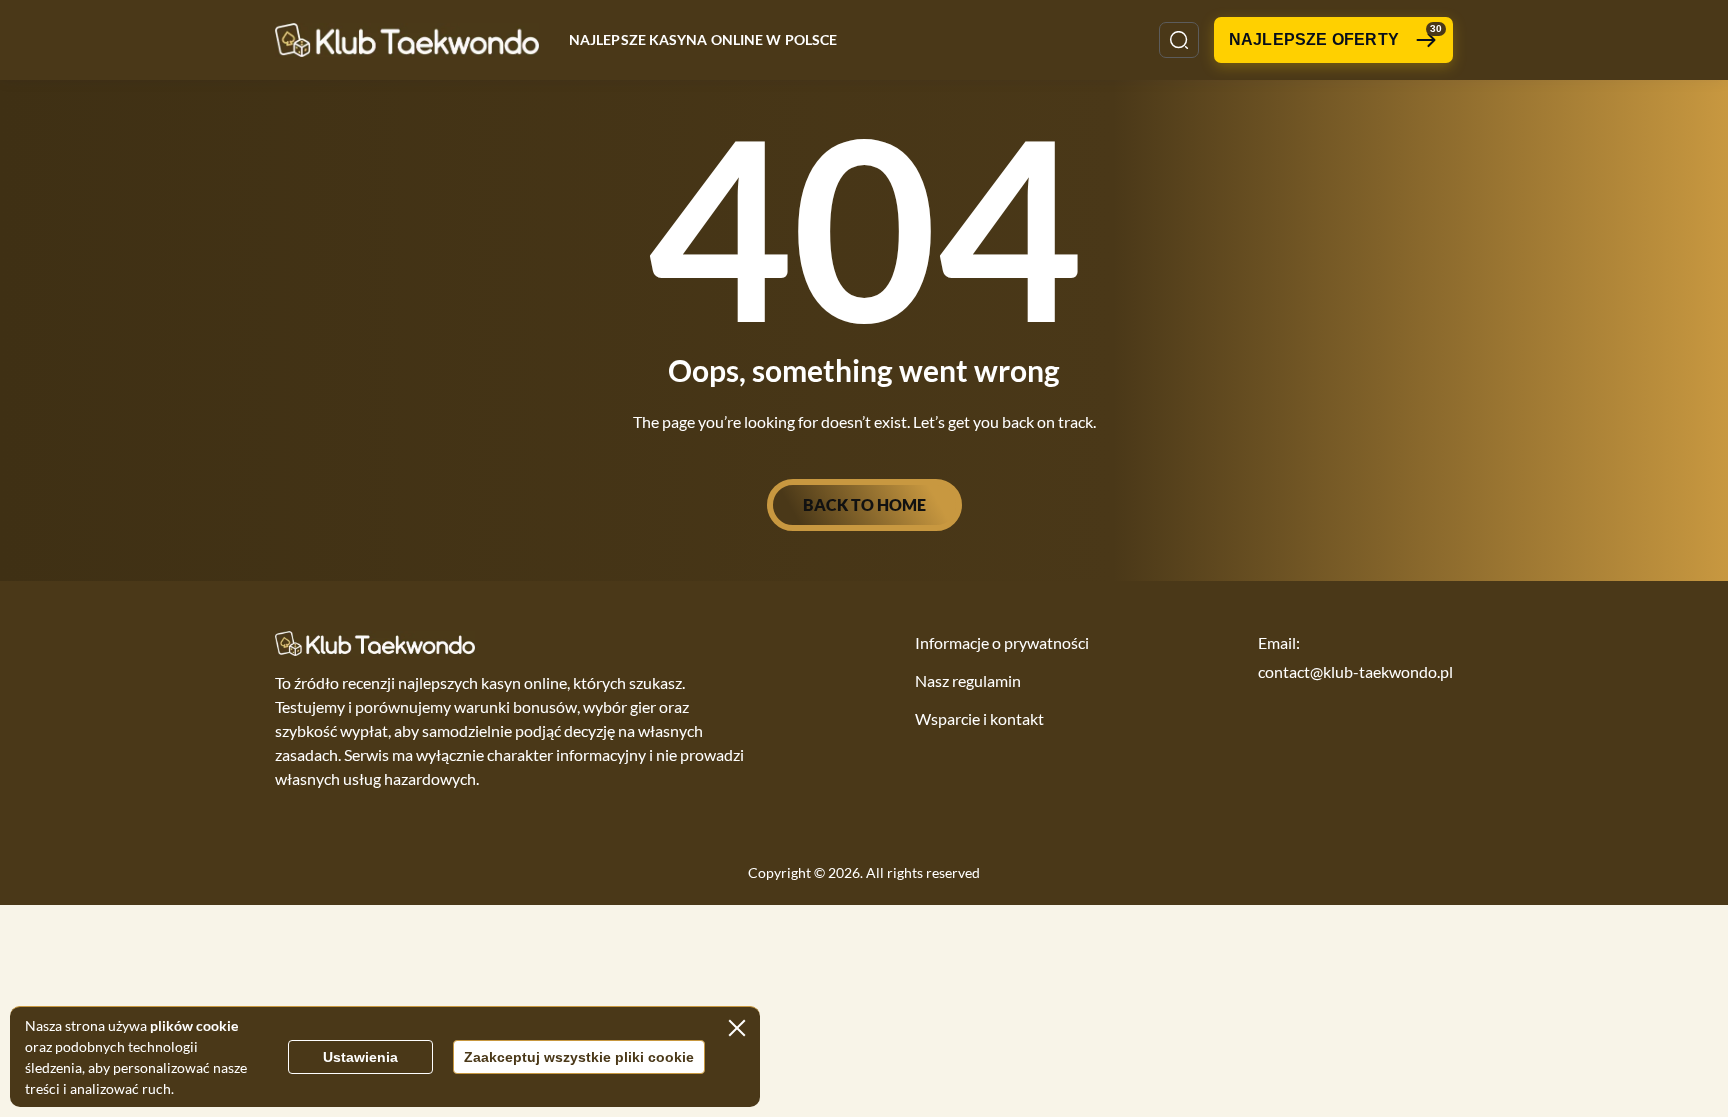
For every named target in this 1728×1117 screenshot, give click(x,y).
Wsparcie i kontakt (979, 718)
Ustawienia (360, 1057)
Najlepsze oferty (1335, 35)
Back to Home (864, 504)
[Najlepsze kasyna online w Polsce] (407, 39)
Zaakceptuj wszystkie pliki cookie (579, 1057)
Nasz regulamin (968, 680)
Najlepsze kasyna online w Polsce (703, 39)
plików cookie (194, 1025)
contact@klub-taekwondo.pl (1355, 671)
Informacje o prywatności (1002, 642)
